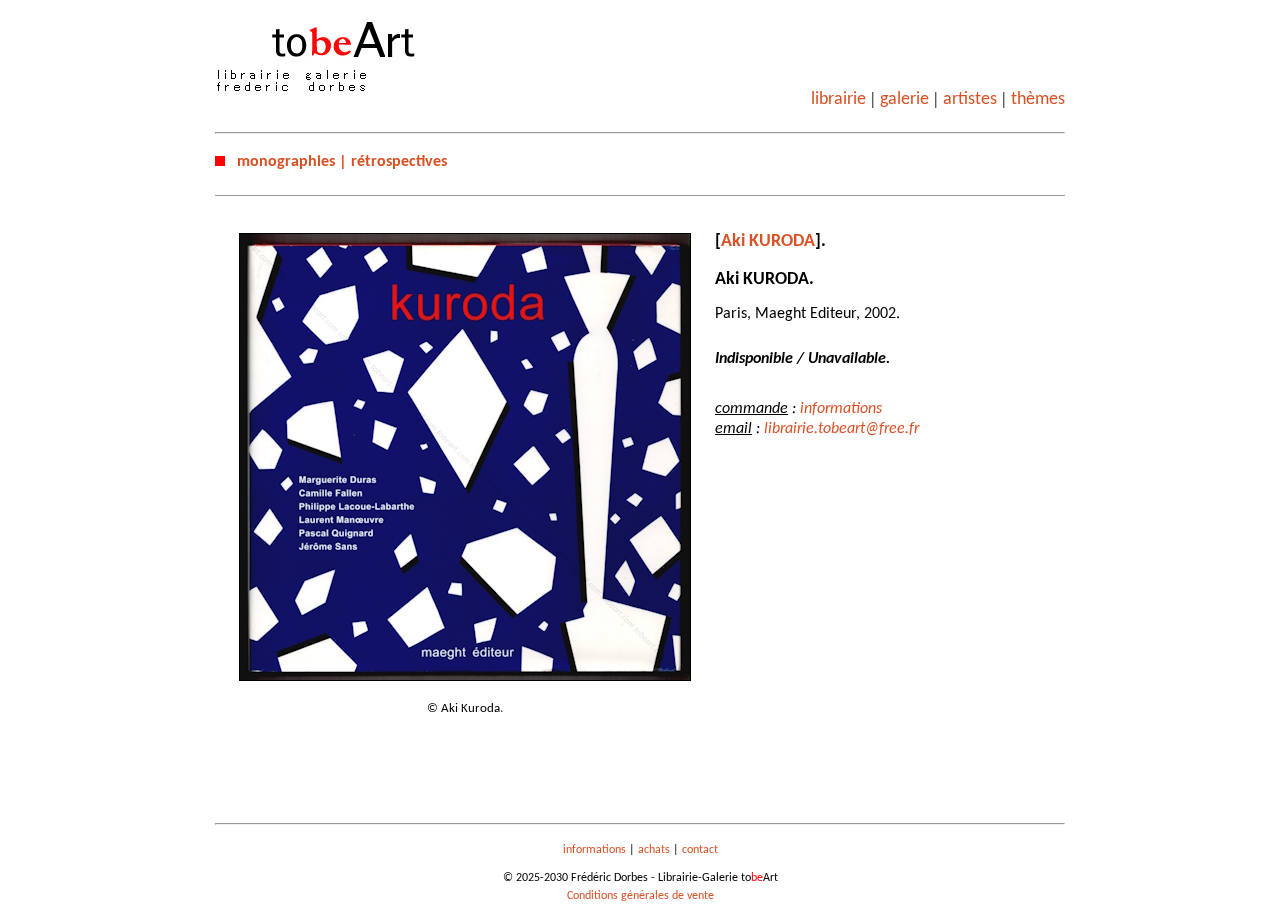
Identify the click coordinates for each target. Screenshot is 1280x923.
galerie (904, 99)
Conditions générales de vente (640, 896)
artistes (970, 99)
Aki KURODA (768, 241)
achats (654, 850)
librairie (838, 99)
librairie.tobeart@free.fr (841, 429)
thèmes (1038, 99)
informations (841, 409)
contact (700, 850)
